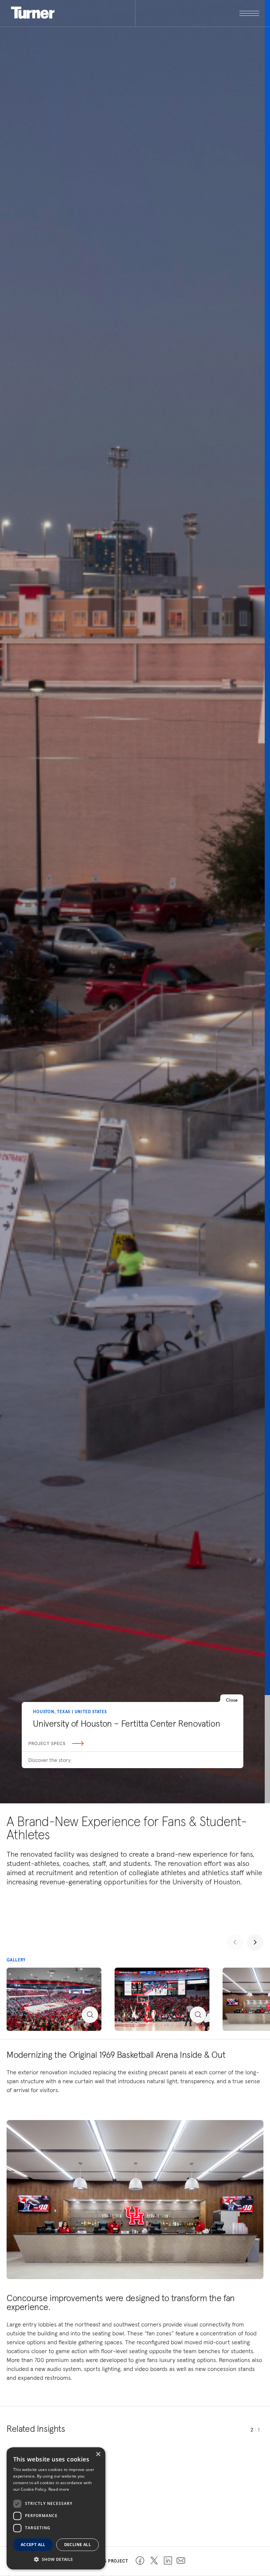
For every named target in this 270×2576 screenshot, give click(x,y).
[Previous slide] (235, 1942)
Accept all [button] (33, 2545)
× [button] (98, 2454)
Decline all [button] (78, 2545)
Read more (59, 2489)
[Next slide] (255, 1942)
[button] (56, 2559)
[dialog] (56, 2508)
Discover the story (49, 1760)
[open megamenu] (197, 13)
